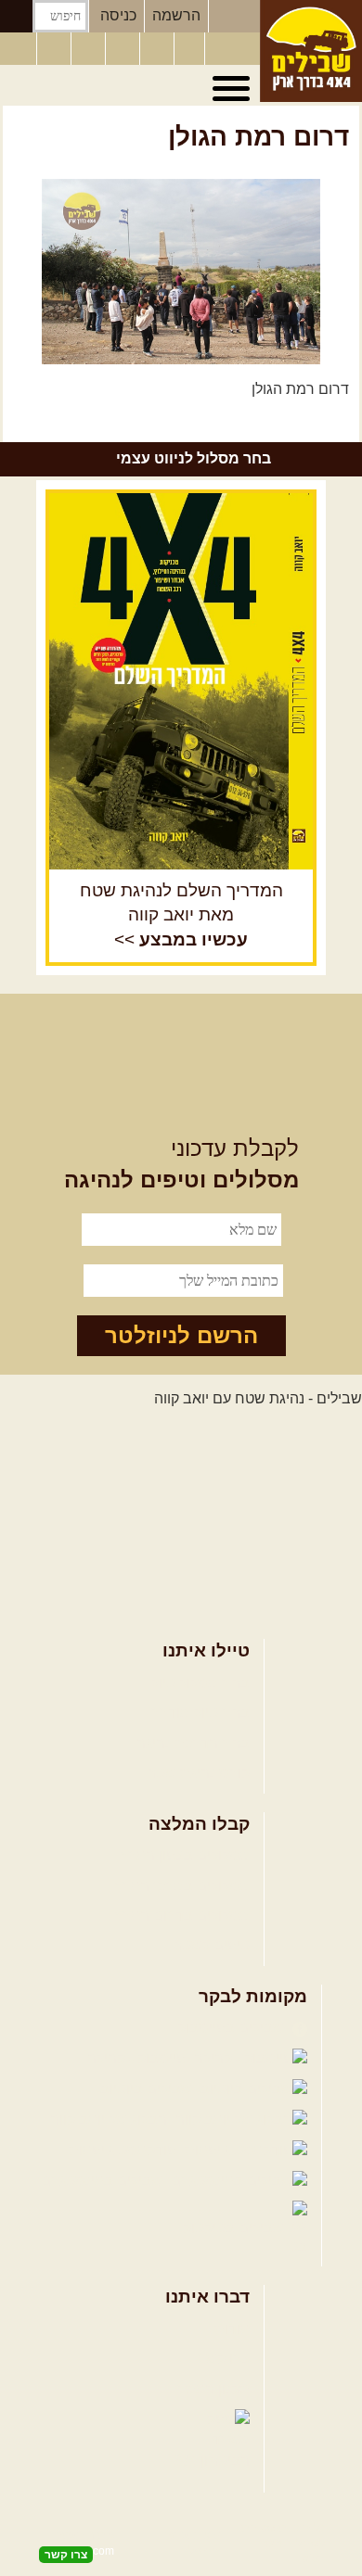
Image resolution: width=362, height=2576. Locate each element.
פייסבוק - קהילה (138, 2058)
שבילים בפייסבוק (233, 2028)
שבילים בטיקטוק (235, 2228)
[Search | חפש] (16, 16)
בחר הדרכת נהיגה (193, 1743)
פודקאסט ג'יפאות (124, 2150)
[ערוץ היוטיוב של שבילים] (159, 49)
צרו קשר (224, 2359)
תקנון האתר (213, 2389)
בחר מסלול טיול (200, 1683)
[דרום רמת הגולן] (181, 272)
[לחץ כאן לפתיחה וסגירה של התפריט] (234, 89)
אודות (232, 2329)
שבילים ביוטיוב (148, 2089)
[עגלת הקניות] (189, 49)
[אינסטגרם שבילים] (124, 49)
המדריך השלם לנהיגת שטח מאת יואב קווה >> (181, 915)
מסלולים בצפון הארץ (185, 1855)
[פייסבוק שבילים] (90, 49)
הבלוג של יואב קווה (110, 2119)
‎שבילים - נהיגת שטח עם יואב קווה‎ (258, 1398)
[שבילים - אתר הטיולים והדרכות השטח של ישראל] (311, 51)
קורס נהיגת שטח (198, 1773)
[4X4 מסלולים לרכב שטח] (181, 681)
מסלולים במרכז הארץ (182, 1886)
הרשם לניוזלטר (181, 1335)
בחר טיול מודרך (200, 1713)
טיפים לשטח (211, 1945)
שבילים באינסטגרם (103, 2181)
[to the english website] (18, 47)
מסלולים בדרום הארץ (182, 1916)
